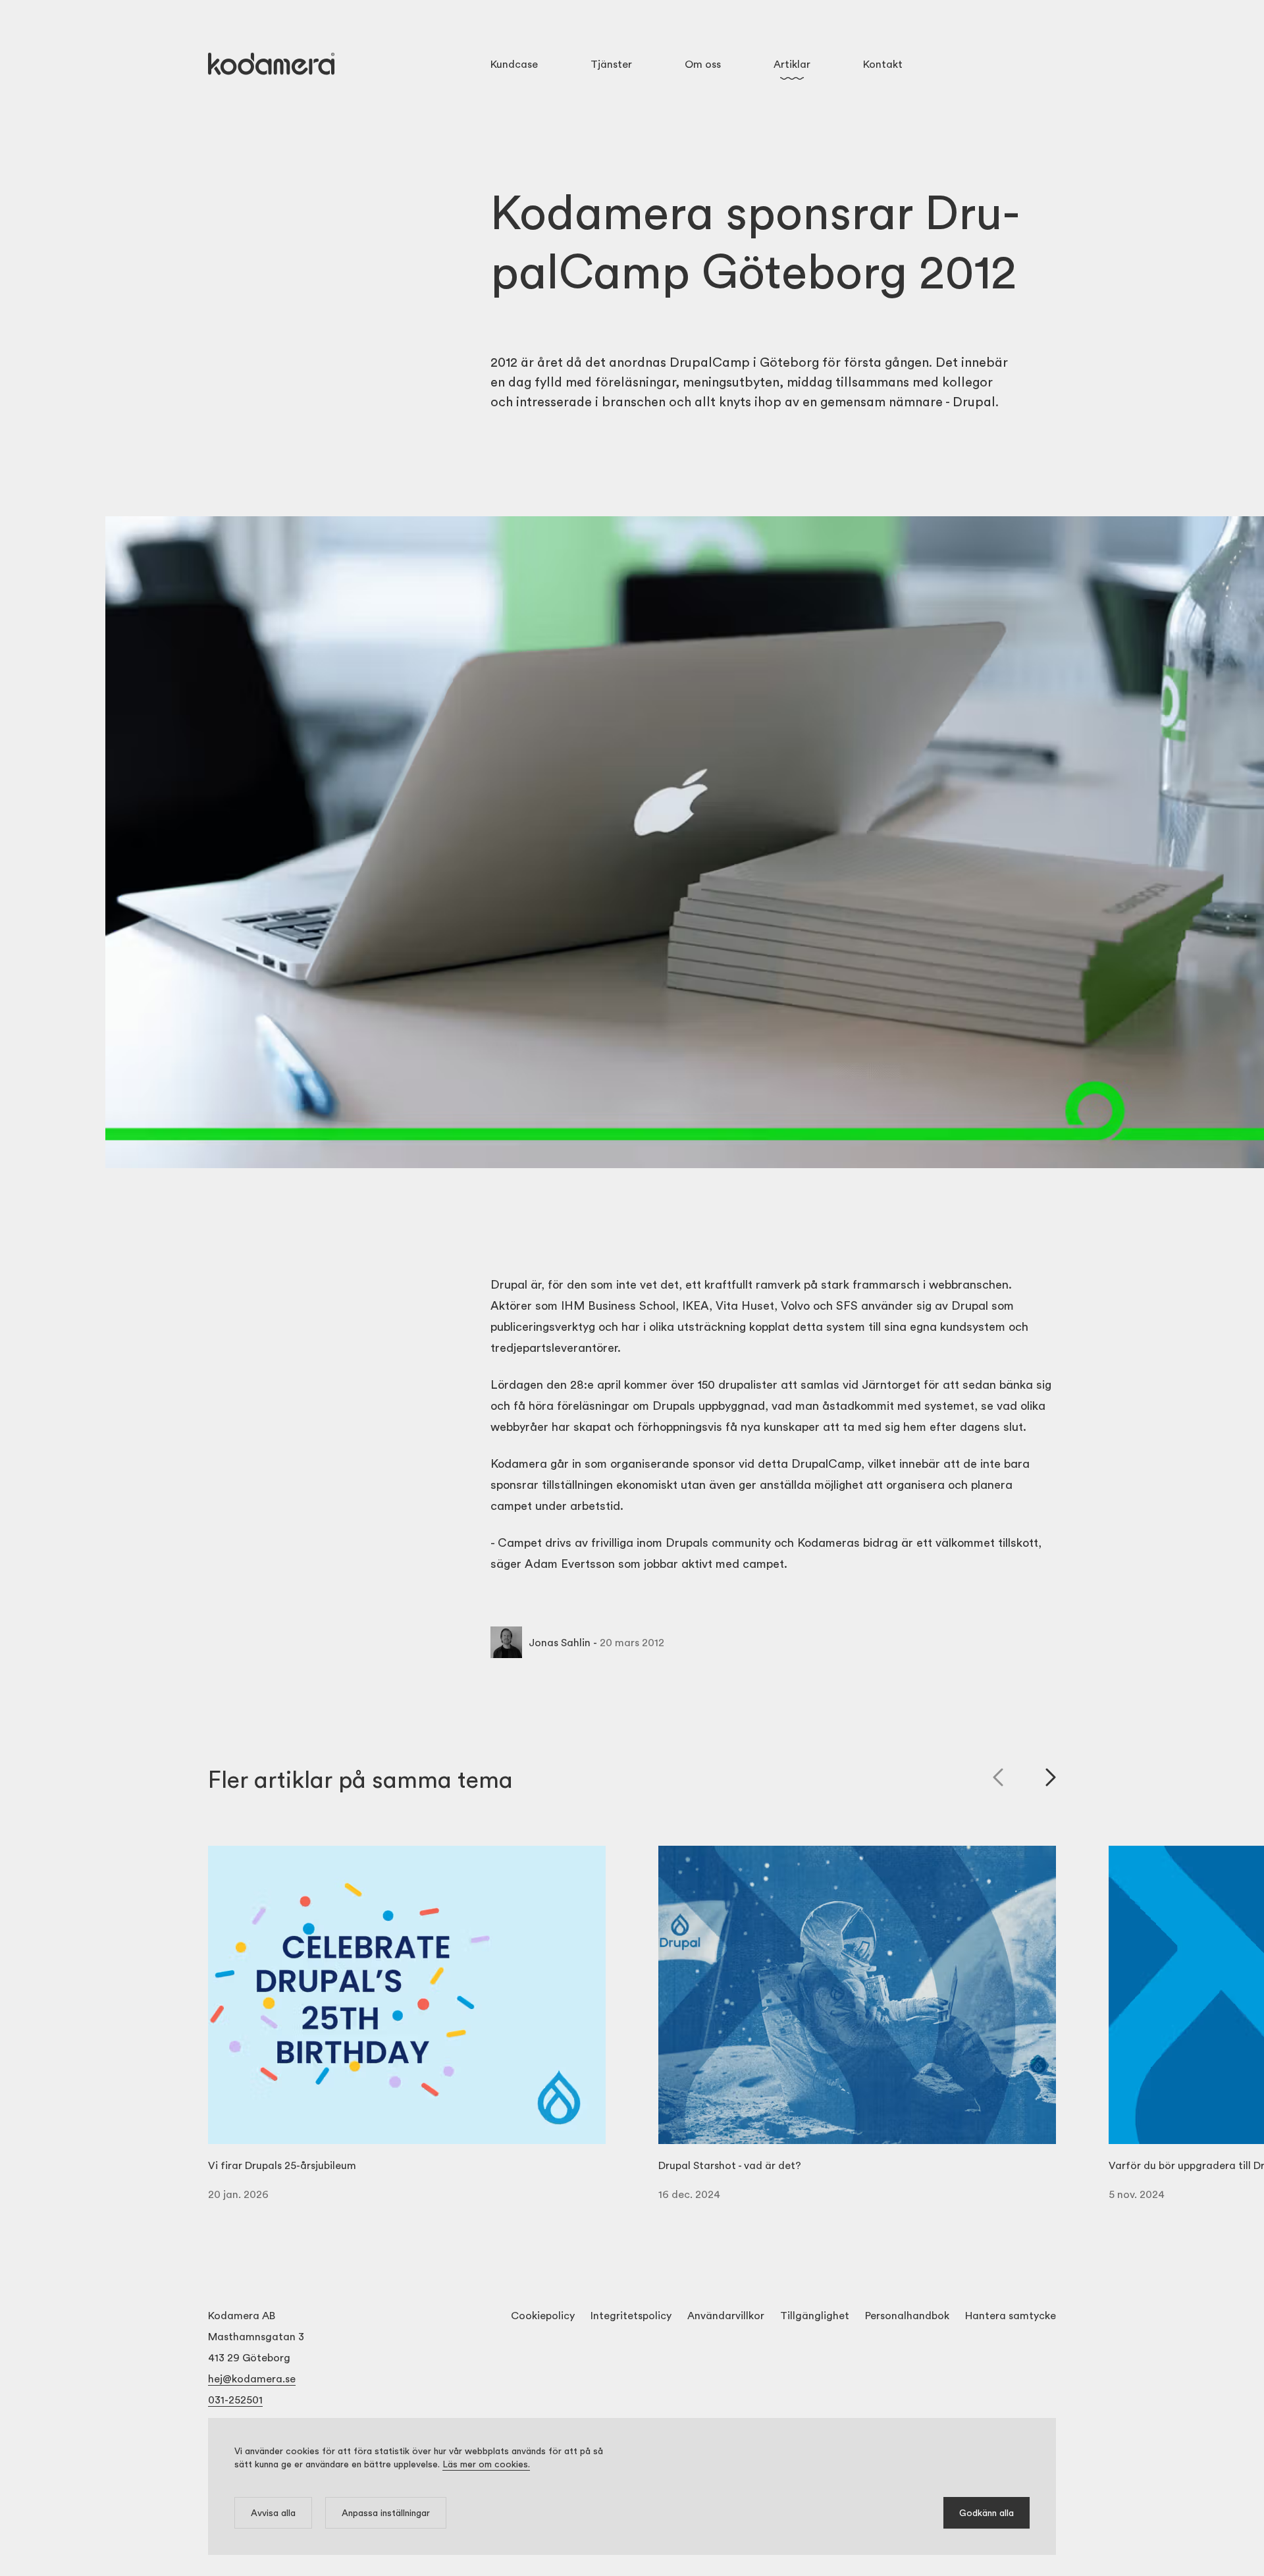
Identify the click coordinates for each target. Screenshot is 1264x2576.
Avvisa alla (273, 2512)
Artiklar (792, 64)
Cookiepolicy (543, 2315)
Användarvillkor (726, 2315)
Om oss (703, 64)
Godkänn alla (987, 2512)
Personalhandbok (907, 2315)
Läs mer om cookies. (486, 2464)
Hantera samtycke (1011, 2315)
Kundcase (514, 64)
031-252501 (235, 2399)
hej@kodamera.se (252, 2378)
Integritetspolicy (631, 2315)
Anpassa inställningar (386, 2512)
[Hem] (271, 64)
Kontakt (883, 64)
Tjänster (611, 64)
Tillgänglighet (815, 2315)
